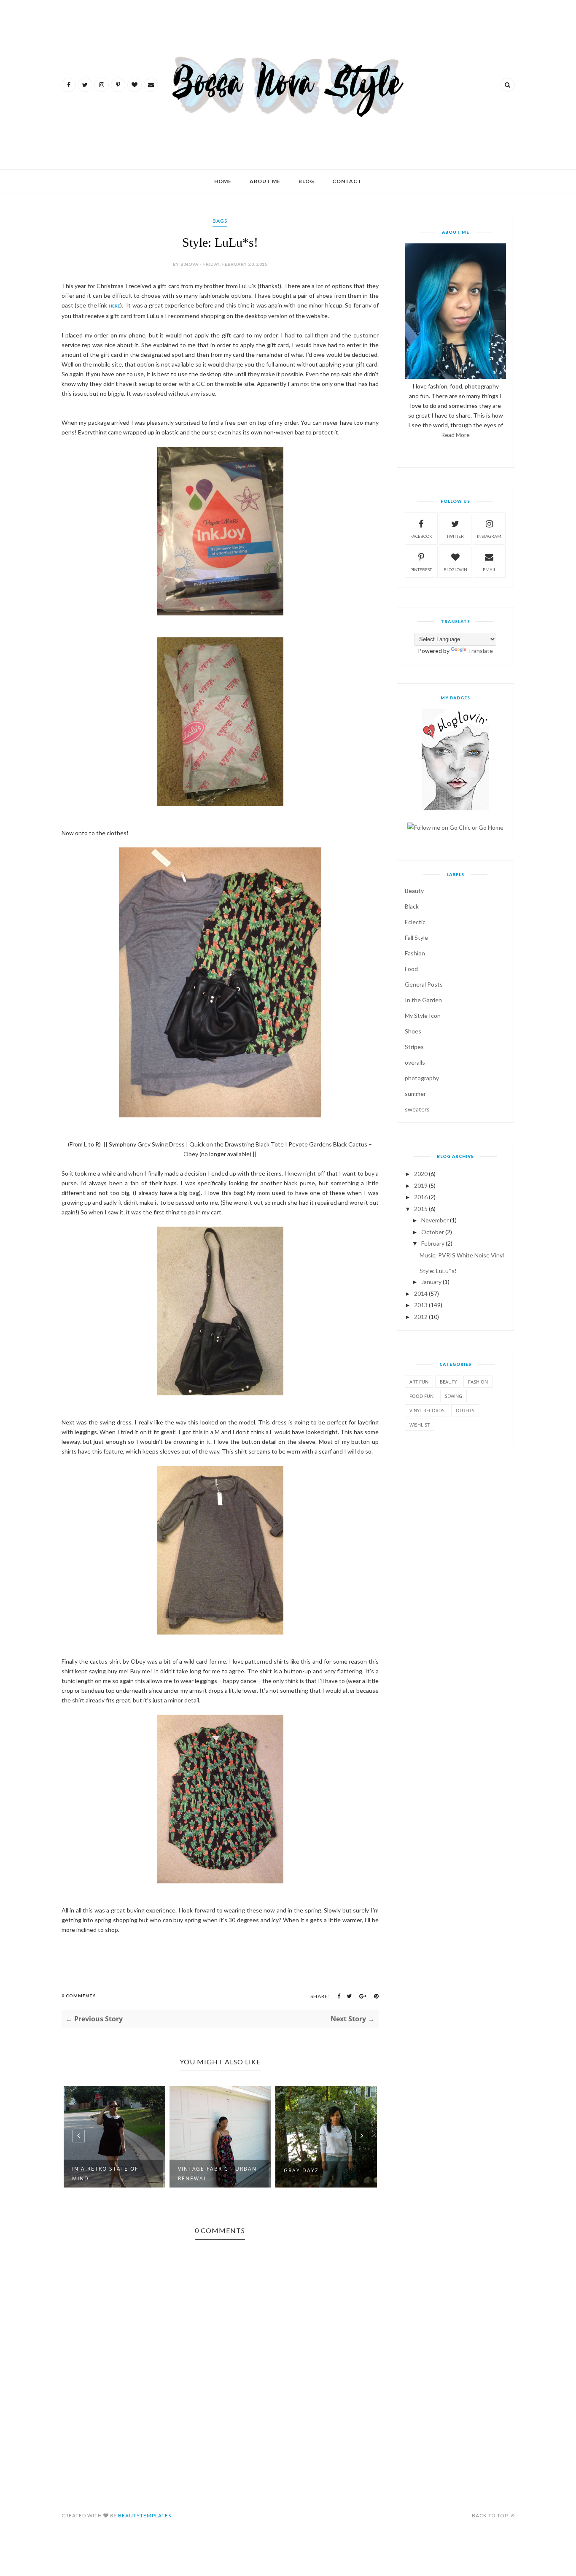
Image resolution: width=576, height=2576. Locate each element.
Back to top (491, 2515)
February (433, 1243)
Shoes (413, 1031)
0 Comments (79, 1996)
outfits (465, 1410)
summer (415, 1094)
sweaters (417, 1109)
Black (412, 906)
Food (411, 969)
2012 (421, 1317)
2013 (421, 1305)
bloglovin (455, 569)
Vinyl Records (427, 1410)
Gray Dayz (301, 2170)
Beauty (414, 891)
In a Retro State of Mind (105, 2174)
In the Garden (423, 1000)
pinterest (421, 569)
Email (489, 569)
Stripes (414, 1047)
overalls (415, 1062)
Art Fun (419, 1382)
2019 (421, 1185)
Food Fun (421, 1396)
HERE (114, 306)
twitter (455, 536)
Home (223, 181)
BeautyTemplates (145, 2515)
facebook (421, 536)
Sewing (454, 1396)
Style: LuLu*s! (438, 1271)
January (431, 1282)
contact (347, 181)
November (435, 1220)
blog (306, 181)
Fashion (415, 953)
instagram (489, 536)
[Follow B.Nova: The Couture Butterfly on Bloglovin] (455, 808)
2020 (421, 1174)
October (433, 1232)
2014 (421, 1293)
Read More (455, 435)
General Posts (424, 984)
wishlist (420, 1425)
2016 (421, 1197)
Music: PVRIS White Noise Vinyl (462, 1255)
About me (265, 181)
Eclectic (415, 922)
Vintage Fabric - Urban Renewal (217, 2174)
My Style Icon (423, 1016)
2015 (421, 1209)
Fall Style (416, 937)
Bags (220, 221)
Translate (480, 651)
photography (422, 1078)
